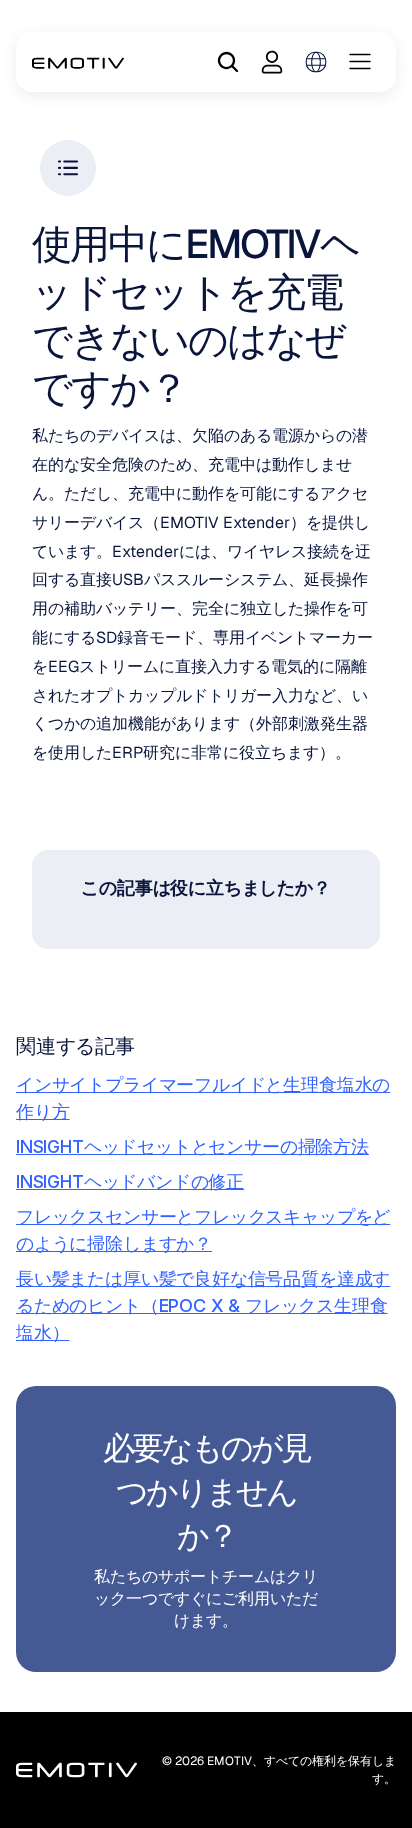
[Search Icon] (228, 62)
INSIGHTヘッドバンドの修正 (130, 1181)
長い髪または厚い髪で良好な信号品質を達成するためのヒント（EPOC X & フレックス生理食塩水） (203, 1305)
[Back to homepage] (78, 62)
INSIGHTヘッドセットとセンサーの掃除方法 (192, 1146)
